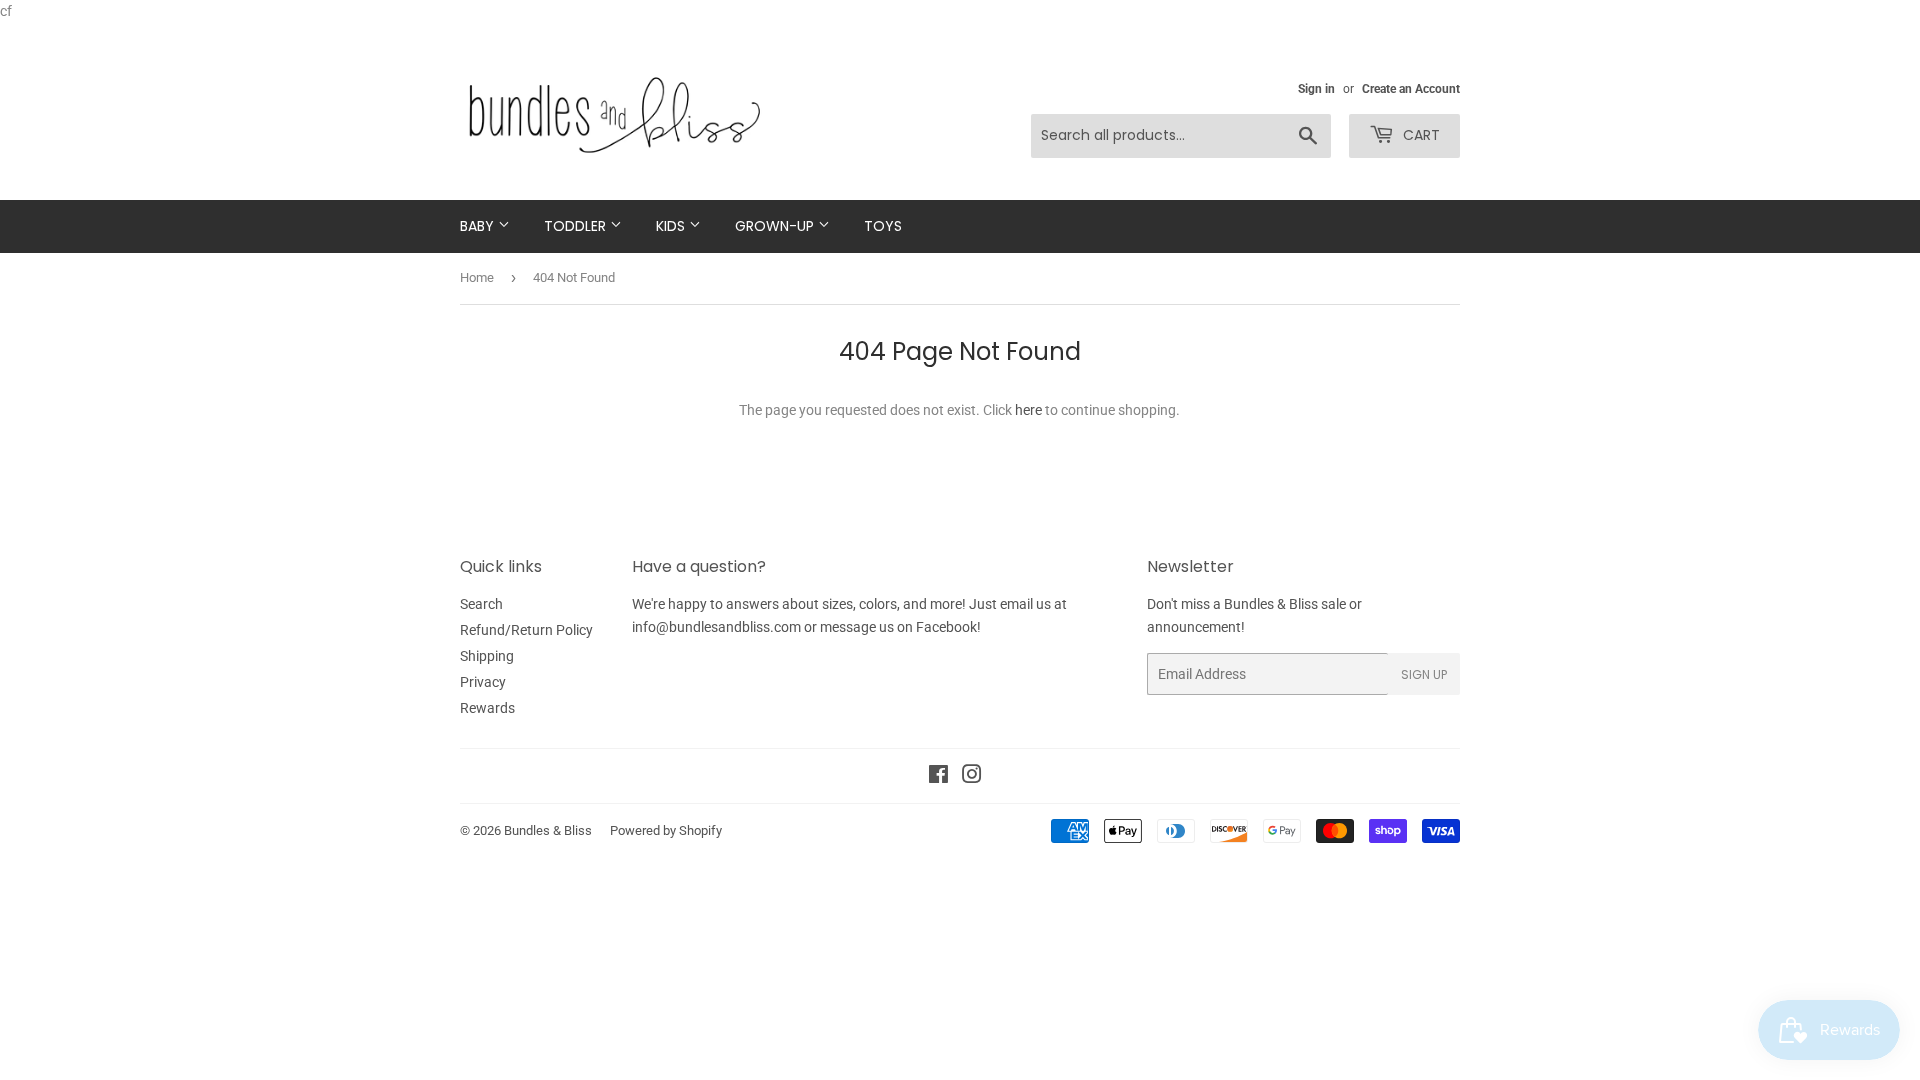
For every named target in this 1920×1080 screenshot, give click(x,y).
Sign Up (1424, 674)
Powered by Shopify (666, 830)
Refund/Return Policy (526, 630)
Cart (1419, 135)
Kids (672, 226)
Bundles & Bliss (548, 830)
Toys (883, 226)
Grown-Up (776, 226)
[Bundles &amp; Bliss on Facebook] (938, 777)
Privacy (483, 682)
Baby (479, 226)
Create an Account (1411, 89)
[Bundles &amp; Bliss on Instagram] (972, 777)
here (1028, 410)
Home (477, 277)
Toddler (577, 226)
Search (481, 604)
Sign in (1316, 89)
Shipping (487, 656)
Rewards (487, 708)
